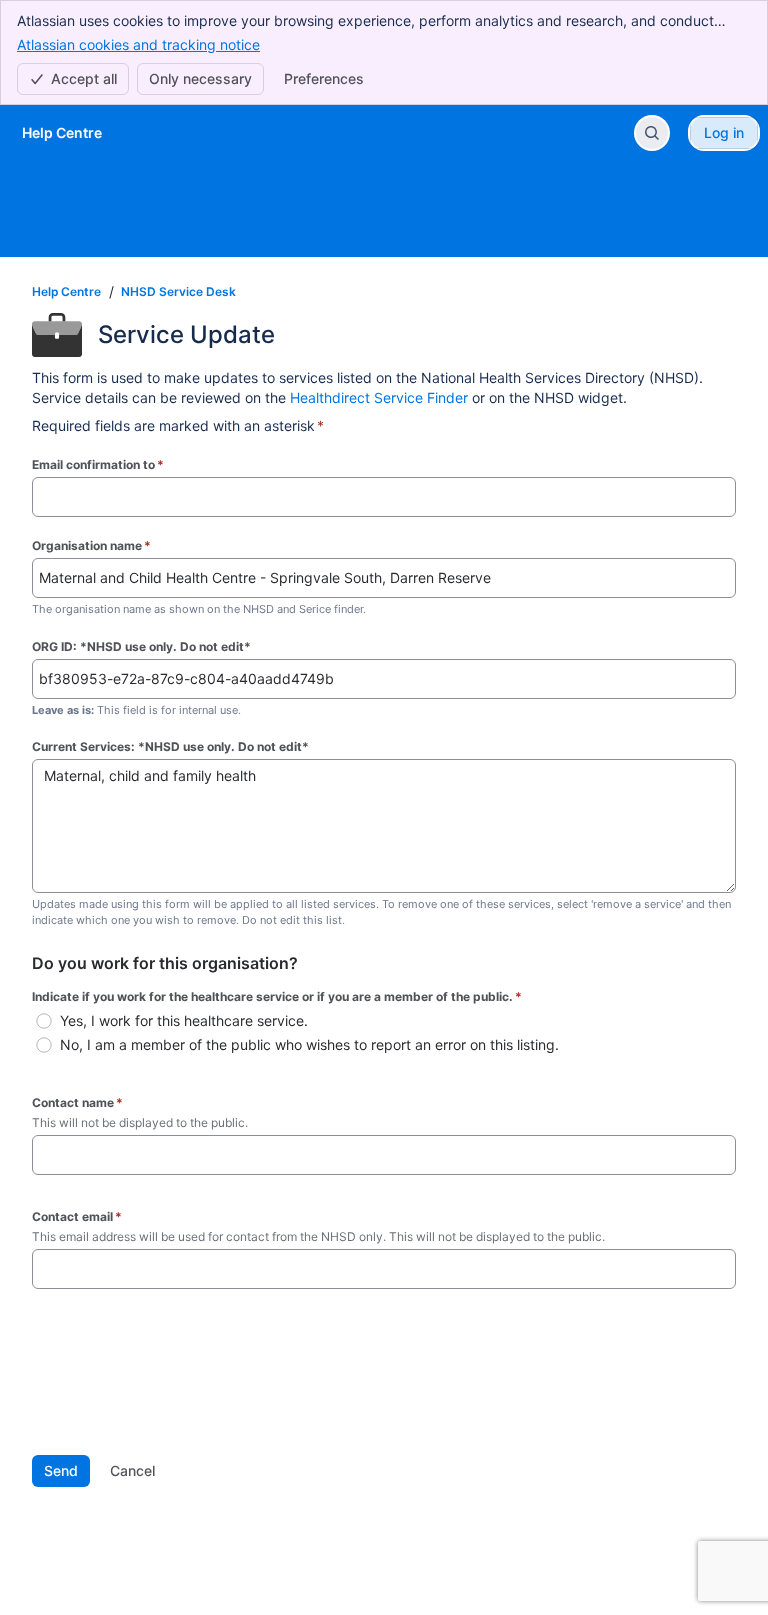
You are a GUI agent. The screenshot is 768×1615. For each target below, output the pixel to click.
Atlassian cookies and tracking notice (138, 44)
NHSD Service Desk (178, 291)
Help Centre (66, 291)
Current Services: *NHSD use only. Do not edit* (170, 746)
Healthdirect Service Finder (379, 397)
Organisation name (91, 545)
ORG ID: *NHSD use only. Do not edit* (141, 646)
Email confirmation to (98, 464)
